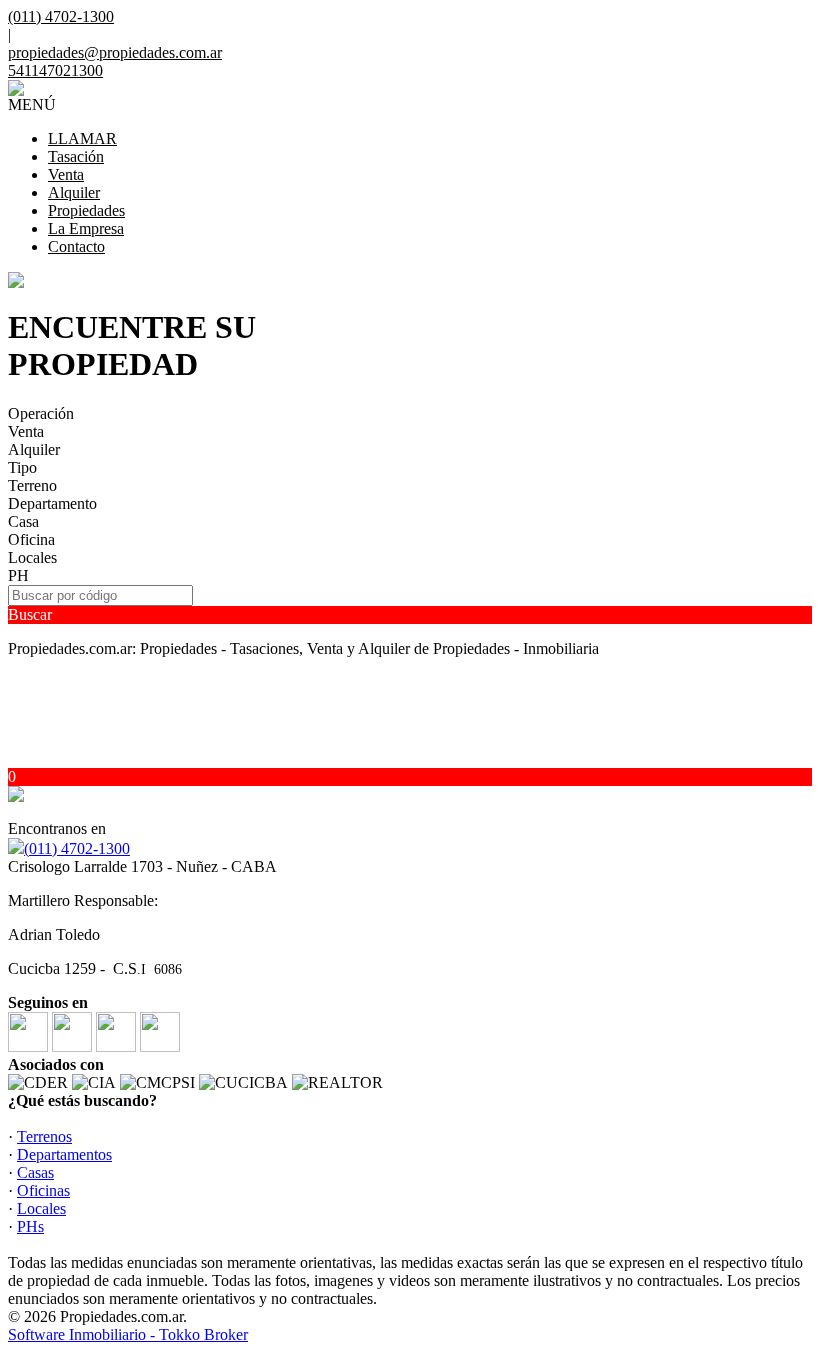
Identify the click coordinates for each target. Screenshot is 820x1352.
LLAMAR (82, 138)
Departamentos (64, 1154)
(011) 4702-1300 (77, 848)
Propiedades (86, 210)
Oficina (31, 539)
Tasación (76, 156)
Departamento (52, 503)
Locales (32, 557)
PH (18, 575)
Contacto (76, 246)
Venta (66, 174)
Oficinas (43, 1190)
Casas (35, 1172)
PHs (30, 1226)
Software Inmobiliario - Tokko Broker (128, 1334)
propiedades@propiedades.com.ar (115, 52)
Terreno (32, 485)
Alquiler (74, 192)
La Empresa (86, 228)
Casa (23, 521)
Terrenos (44, 1136)
